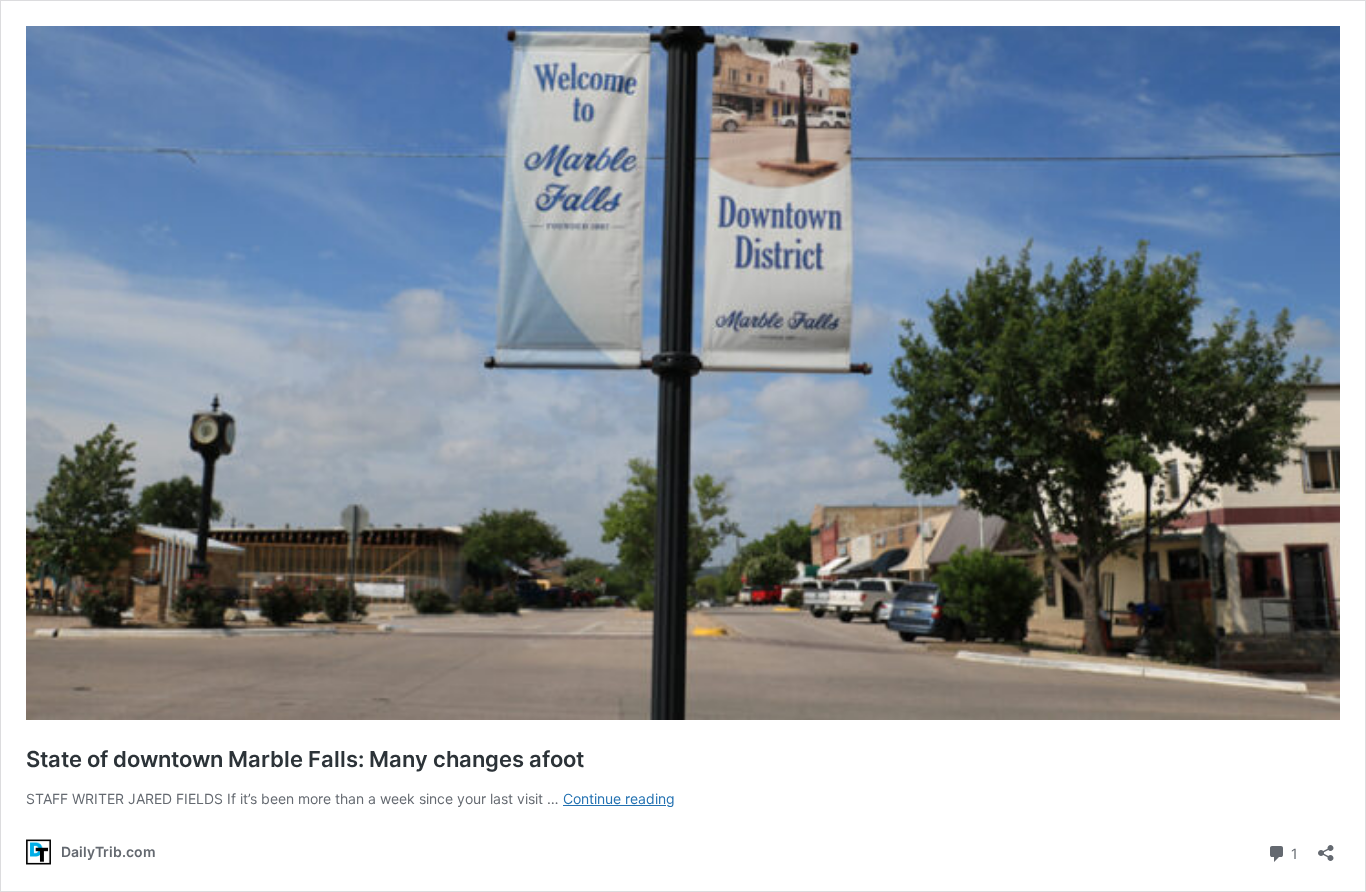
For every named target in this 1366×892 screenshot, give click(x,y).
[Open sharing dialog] (1326, 846)
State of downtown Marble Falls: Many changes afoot (305, 759)
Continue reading (619, 798)
